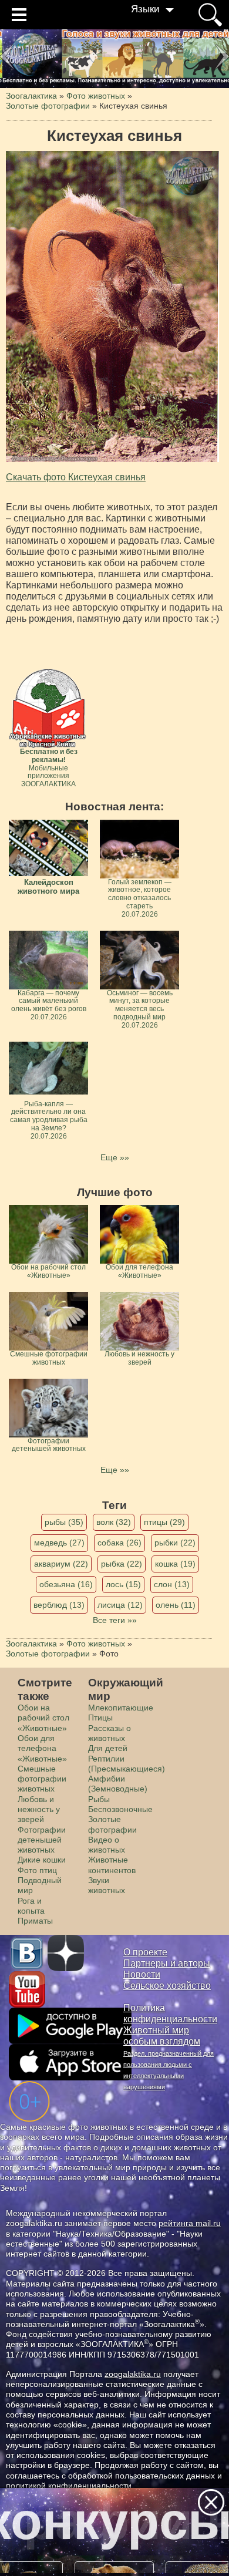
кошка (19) (175, 1564)
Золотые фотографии (112, 1824)
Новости (142, 1974)
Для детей (108, 1748)
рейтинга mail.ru (190, 2223)
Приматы (35, 1921)
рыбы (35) (64, 1522)
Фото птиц (37, 1870)
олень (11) (176, 1605)
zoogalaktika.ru (133, 2374)
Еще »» (115, 1157)
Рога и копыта (31, 1906)
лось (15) (123, 1584)
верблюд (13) (59, 1605)
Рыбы (99, 1799)
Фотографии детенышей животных (42, 1840)
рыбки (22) (175, 1543)
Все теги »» (115, 1620)
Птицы (100, 1718)
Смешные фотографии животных (42, 1779)
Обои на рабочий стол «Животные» (43, 1718)
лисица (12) (120, 1605)
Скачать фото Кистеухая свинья (76, 477)
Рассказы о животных (110, 1733)
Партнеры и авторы (167, 1963)
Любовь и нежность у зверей (39, 1809)
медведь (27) (59, 1543)
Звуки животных (107, 1885)
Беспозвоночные (120, 1809)
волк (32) (114, 1522)
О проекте (145, 1952)
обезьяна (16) (66, 1584)
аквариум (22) (61, 1564)
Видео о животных (107, 1845)
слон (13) (172, 1584)
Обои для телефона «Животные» (42, 1748)
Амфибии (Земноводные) (118, 1784)
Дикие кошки (42, 1860)
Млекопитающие (121, 1708)
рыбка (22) (122, 1564)
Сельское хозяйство (167, 1986)
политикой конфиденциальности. (70, 2486)
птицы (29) (164, 1522)
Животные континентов (112, 1865)
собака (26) (119, 1543)
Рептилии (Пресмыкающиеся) (127, 1764)
